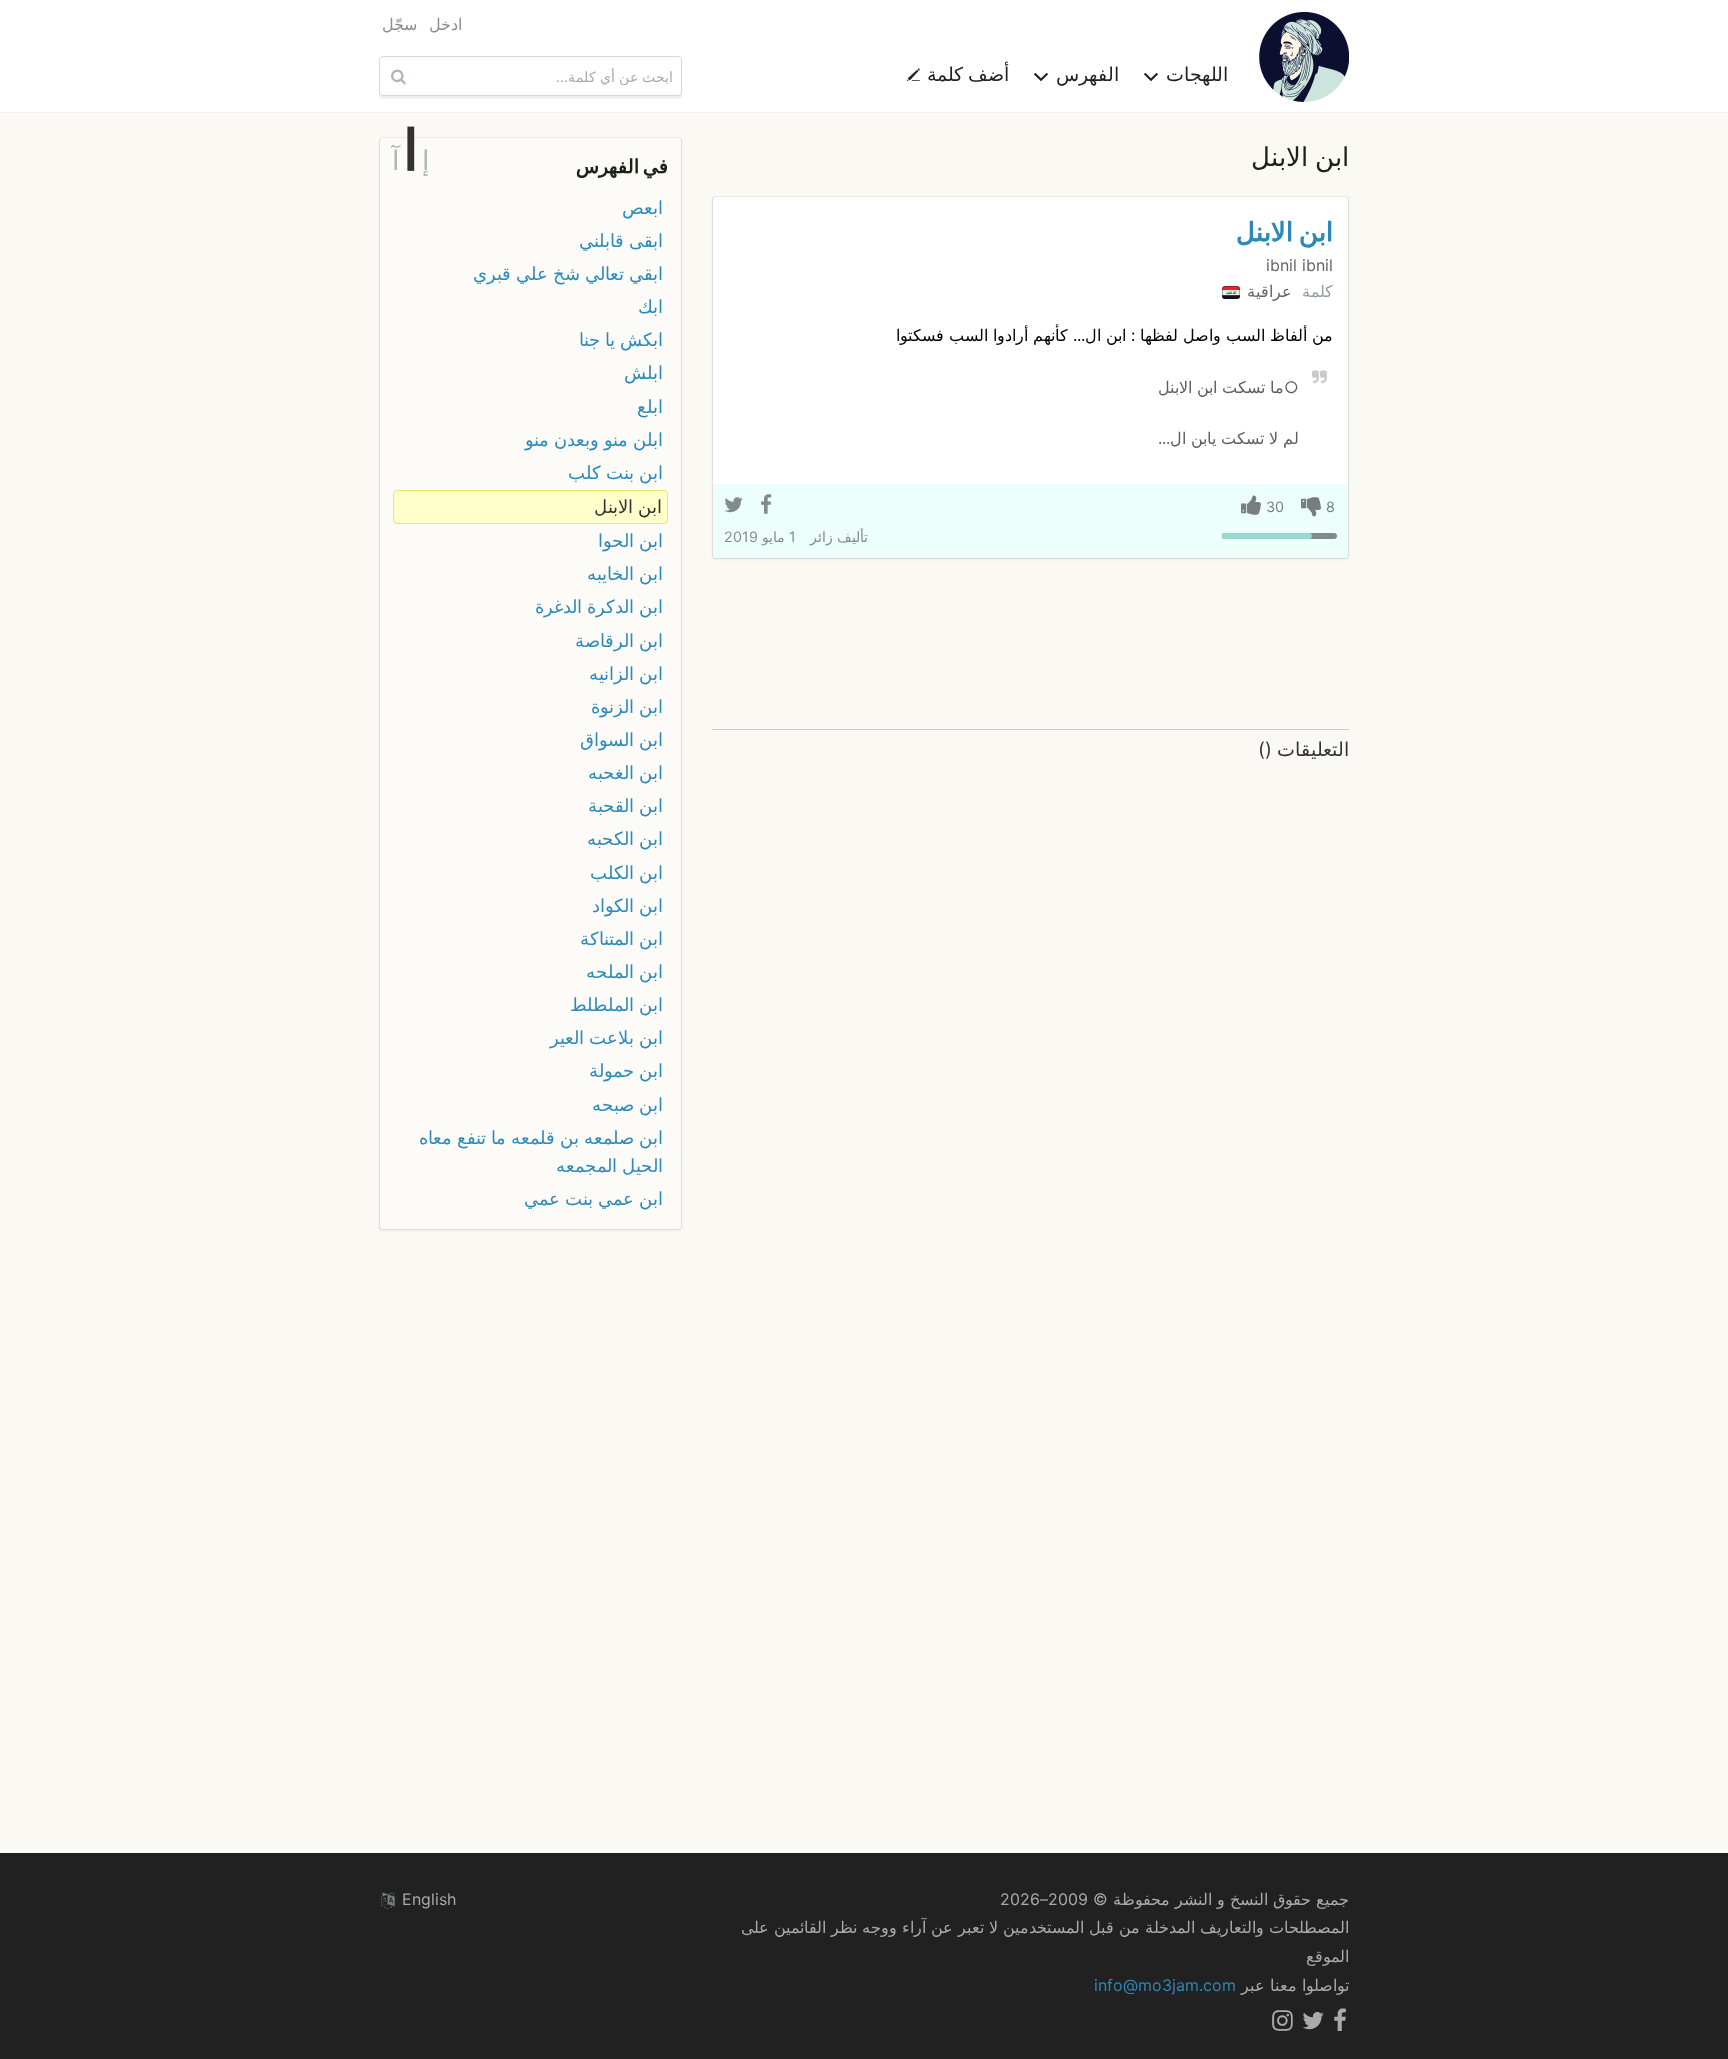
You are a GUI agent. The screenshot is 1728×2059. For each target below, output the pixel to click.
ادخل (445, 24)
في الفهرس (622, 166)
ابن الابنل (1284, 231)
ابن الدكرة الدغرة (599, 606)
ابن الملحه (624, 971)
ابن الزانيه (626, 673)
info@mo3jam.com (1165, 1985)
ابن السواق (621, 739)
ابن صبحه (627, 1104)
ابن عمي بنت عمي (593, 1198)
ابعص (642, 207)
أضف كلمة (965, 74)
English (426, 1899)
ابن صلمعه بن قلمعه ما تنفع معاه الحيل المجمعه (541, 1151)
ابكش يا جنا (621, 339)
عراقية (1267, 291)
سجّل (399, 24)
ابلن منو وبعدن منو (594, 439)
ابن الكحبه (625, 838)
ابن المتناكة (621, 938)
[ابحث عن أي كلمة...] (396, 76)
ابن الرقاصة (619, 640)
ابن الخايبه (625, 573)
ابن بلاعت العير (606, 1037)
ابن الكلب (626, 872)
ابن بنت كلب (615, 472)
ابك (650, 306)
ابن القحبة (625, 805)
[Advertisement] (1030, 645)
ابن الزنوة (627, 706)
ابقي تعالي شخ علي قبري (568, 273)
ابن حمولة (626, 1070)
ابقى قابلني (621, 240)
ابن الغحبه (625, 772)
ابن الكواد (627, 905)
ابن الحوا (630, 540)
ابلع (650, 406)
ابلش (643, 372)
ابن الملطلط (616, 1004)
